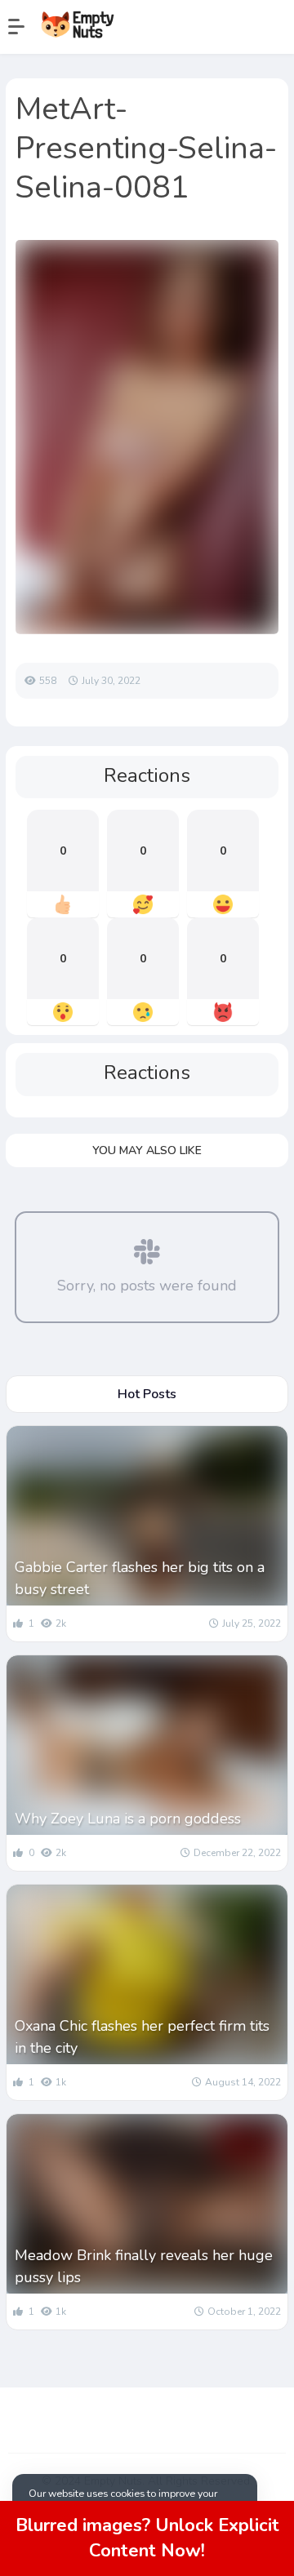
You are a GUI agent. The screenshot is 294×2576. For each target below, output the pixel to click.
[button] (24, 27)
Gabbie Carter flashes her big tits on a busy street (140, 1578)
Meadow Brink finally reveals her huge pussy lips (144, 2266)
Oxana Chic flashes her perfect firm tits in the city (142, 2037)
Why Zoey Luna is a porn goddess (128, 1819)
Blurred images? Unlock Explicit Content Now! (147, 2538)
